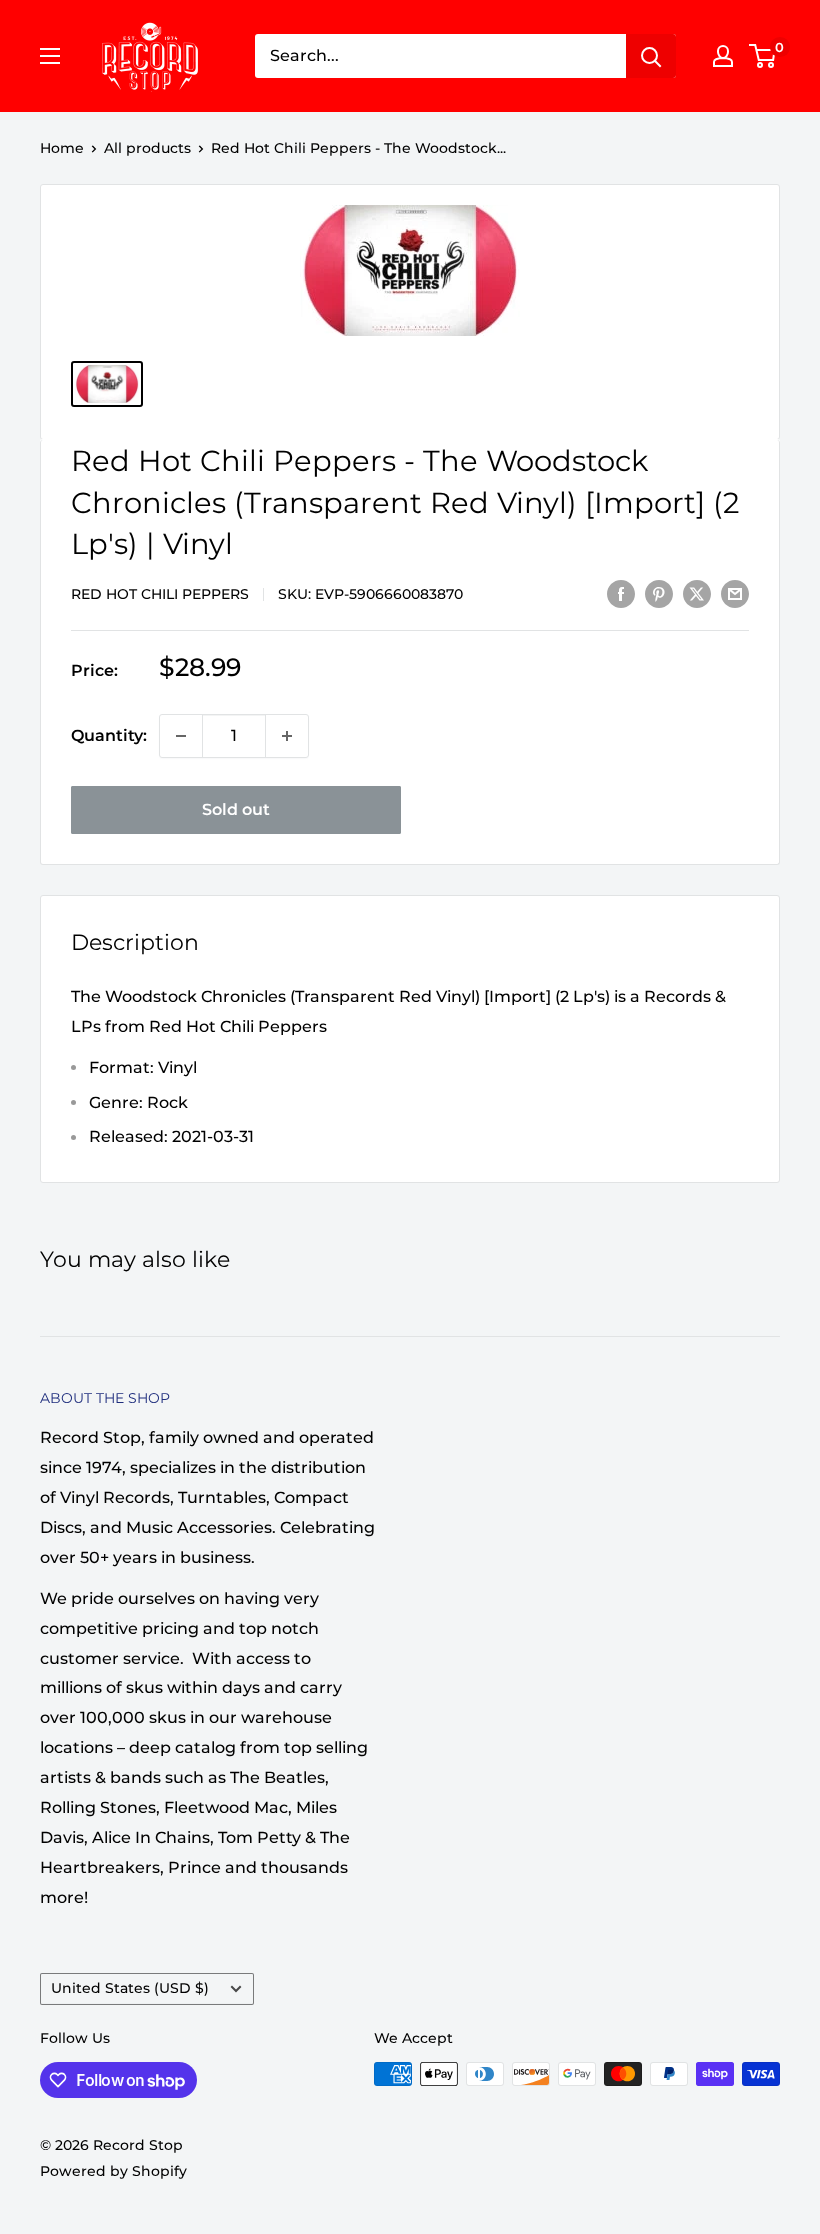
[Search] (651, 56)
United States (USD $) (130, 1988)
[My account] (723, 56)
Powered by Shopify (113, 2171)
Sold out (236, 809)
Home (62, 148)
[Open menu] (50, 56)
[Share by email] (735, 593)
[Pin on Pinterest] (659, 593)
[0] (763, 56)
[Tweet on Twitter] (697, 593)
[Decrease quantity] (181, 736)
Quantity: (109, 735)
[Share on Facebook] (621, 593)
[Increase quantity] (287, 736)
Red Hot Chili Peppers (160, 594)
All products (147, 148)
